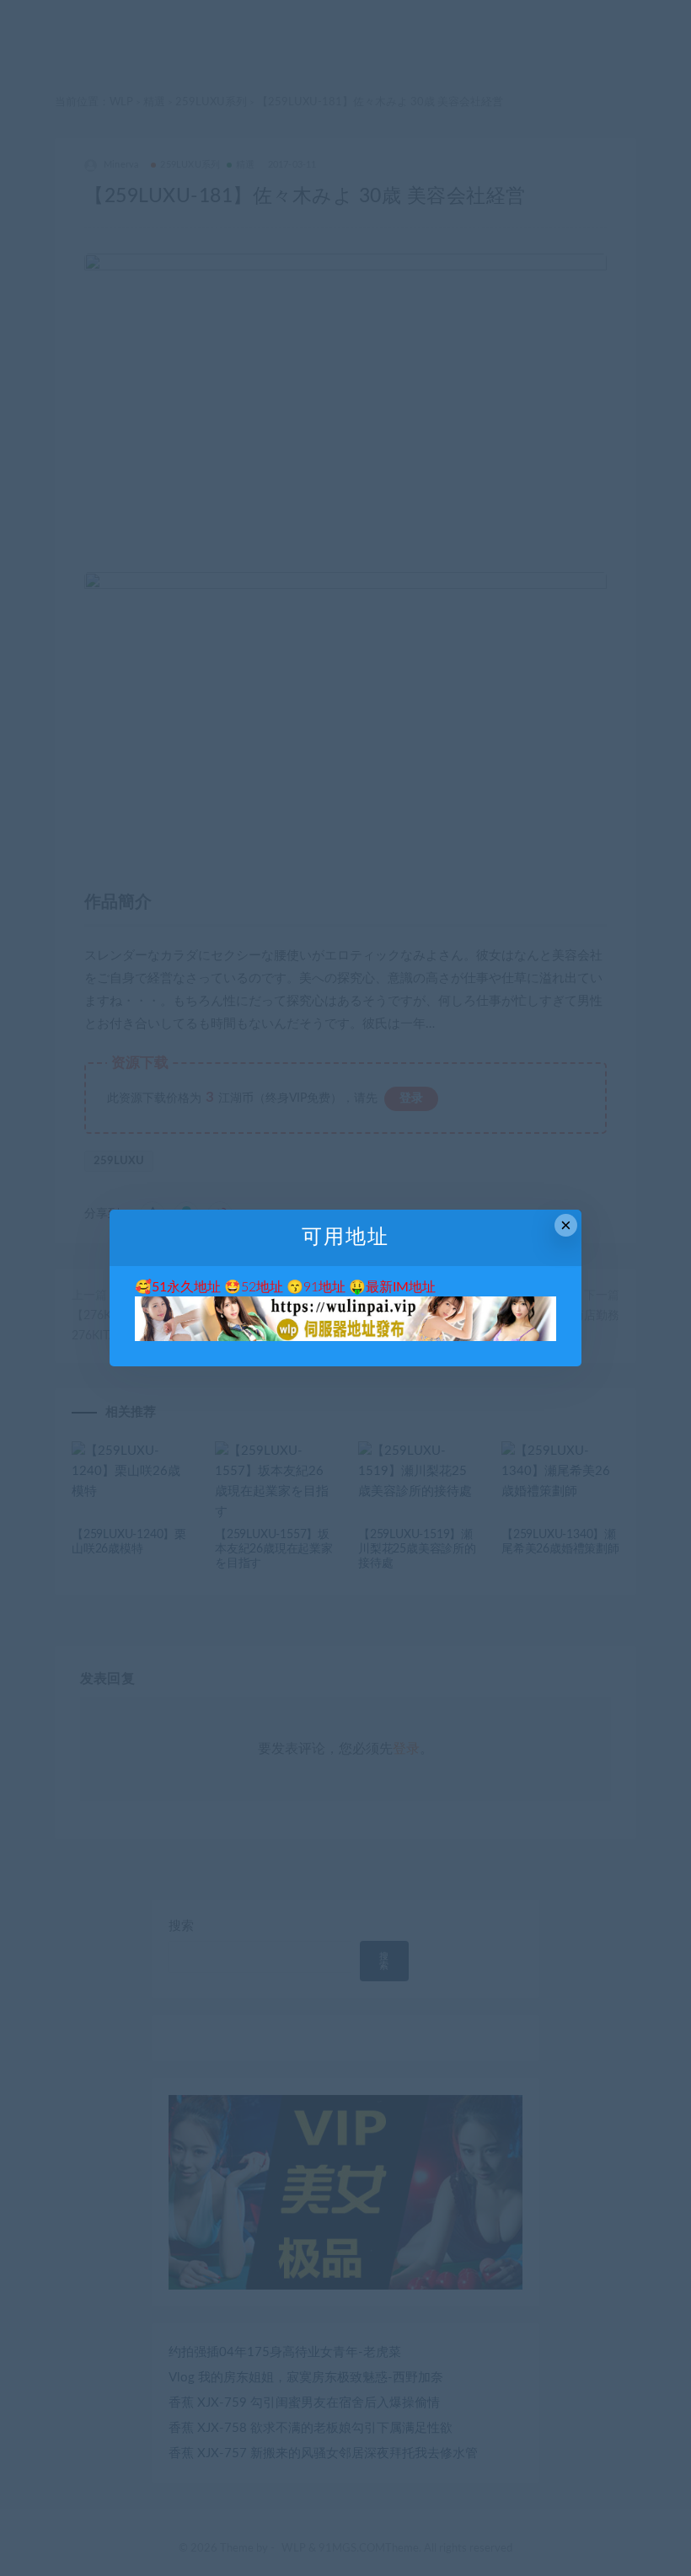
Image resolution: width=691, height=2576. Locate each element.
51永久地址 (186, 1287)
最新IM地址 (401, 1287)
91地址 (324, 1287)
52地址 (262, 1287)
